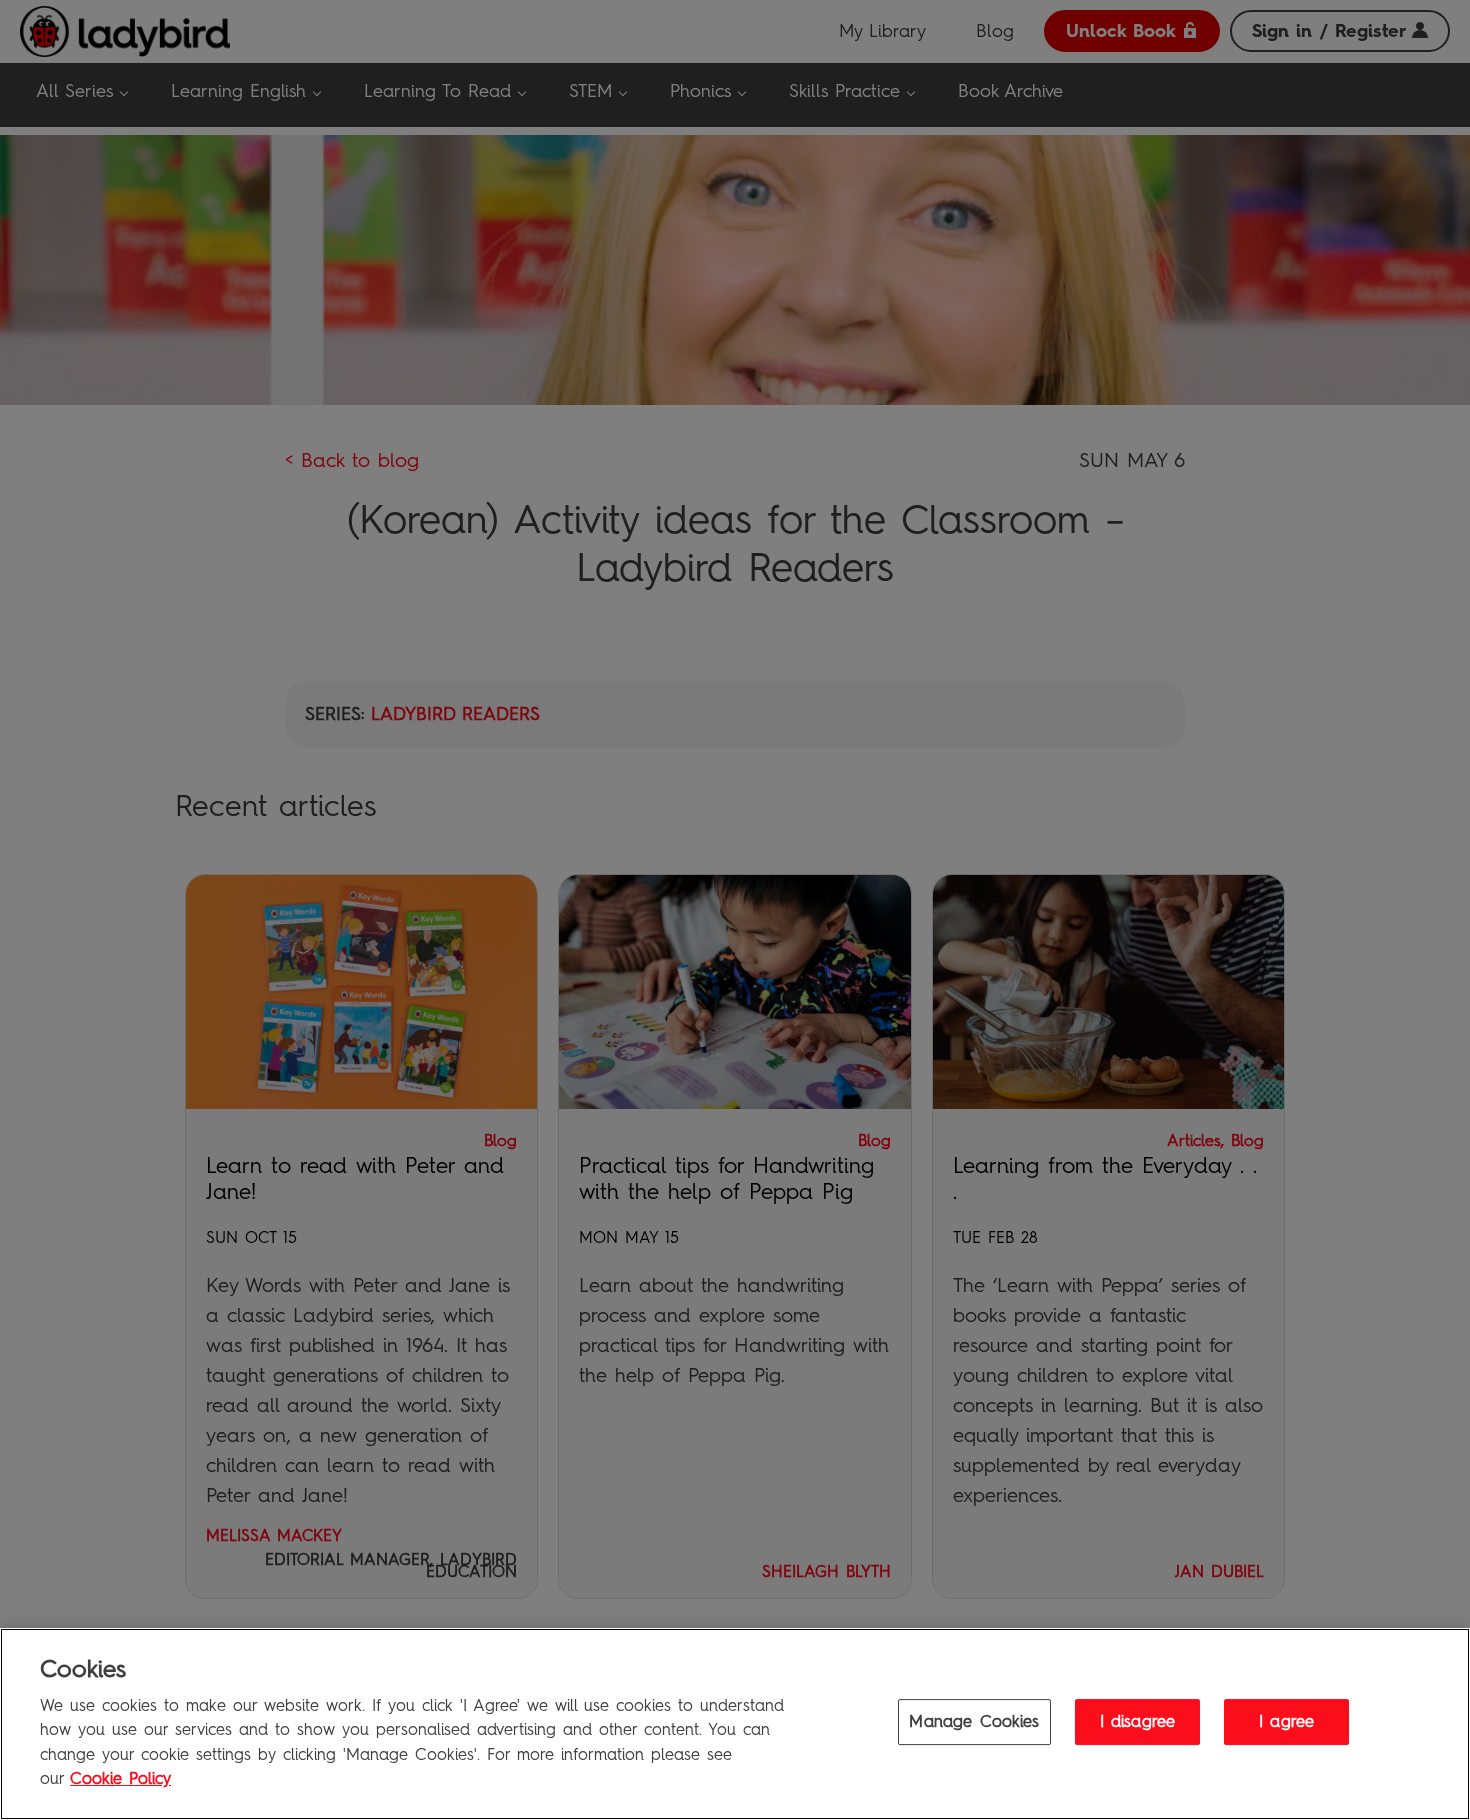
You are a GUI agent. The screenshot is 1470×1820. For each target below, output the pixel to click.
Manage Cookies (974, 1721)
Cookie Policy (120, 1778)
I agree (1286, 1721)
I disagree (1138, 1721)
